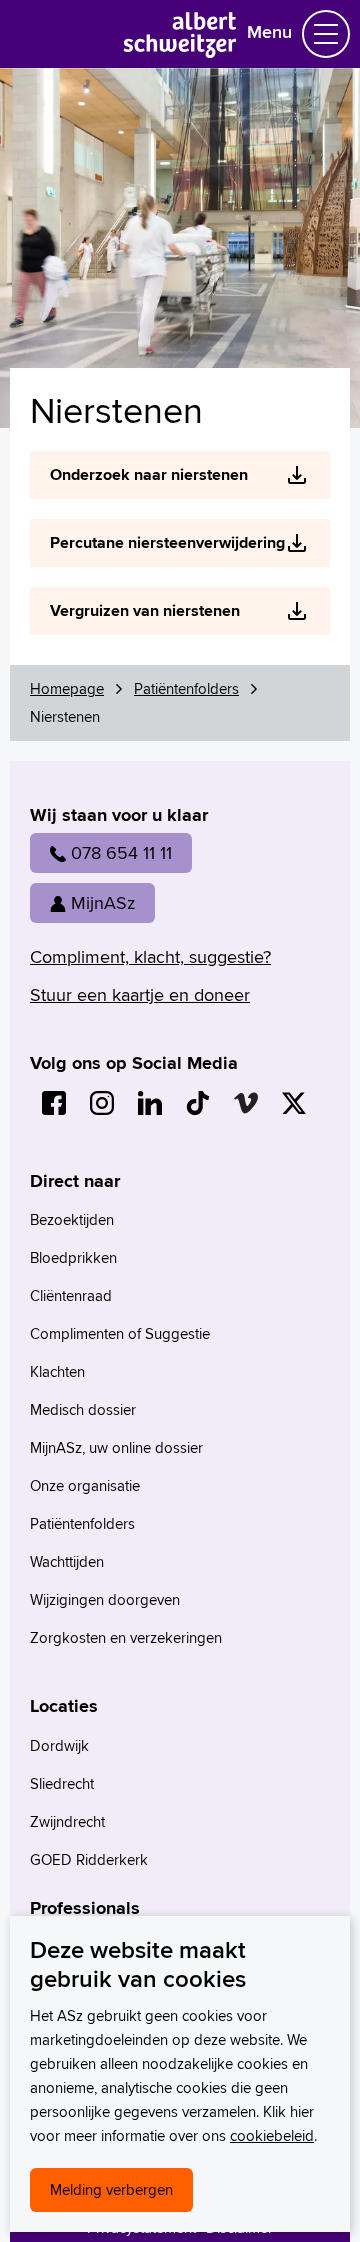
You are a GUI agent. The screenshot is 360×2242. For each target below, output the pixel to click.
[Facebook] (54, 1103)
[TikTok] (198, 1103)
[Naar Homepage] (180, 51)
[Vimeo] (246, 1103)
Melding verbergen (111, 2189)
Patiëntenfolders (186, 688)
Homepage (67, 688)
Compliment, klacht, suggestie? (150, 956)
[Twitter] (294, 1103)
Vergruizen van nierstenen (145, 610)
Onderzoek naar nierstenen (149, 474)
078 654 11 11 (121, 852)
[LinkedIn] (150, 1103)
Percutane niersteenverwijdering (167, 542)
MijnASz (103, 902)
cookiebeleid (272, 2135)
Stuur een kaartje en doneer (140, 994)
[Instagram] (102, 1103)
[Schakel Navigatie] (326, 34)
